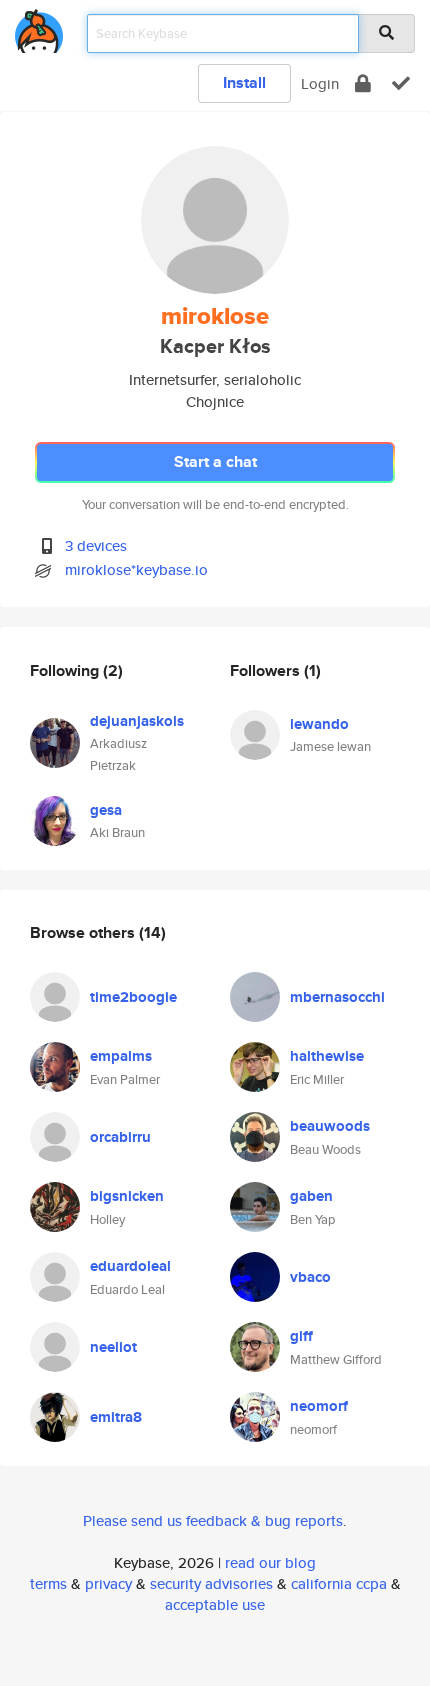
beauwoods (330, 1126)
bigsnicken (127, 1196)
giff (301, 1336)
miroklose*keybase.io (136, 569)
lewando (319, 724)
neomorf (319, 1406)
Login (320, 83)
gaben (311, 1196)
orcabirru (120, 1137)
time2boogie (133, 997)
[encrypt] (363, 83)
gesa (106, 810)
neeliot (113, 1347)
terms (48, 1583)
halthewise (327, 1056)
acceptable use (215, 1604)
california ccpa (339, 1583)
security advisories (211, 1583)
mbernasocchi (337, 997)
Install (244, 82)
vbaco (310, 1277)
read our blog (270, 1562)
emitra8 (116, 1417)
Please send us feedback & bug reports (213, 1520)
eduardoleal (130, 1266)
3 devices (96, 545)
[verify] (401, 83)
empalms (121, 1056)
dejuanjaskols (137, 721)
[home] (39, 27)
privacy (108, 1583)
